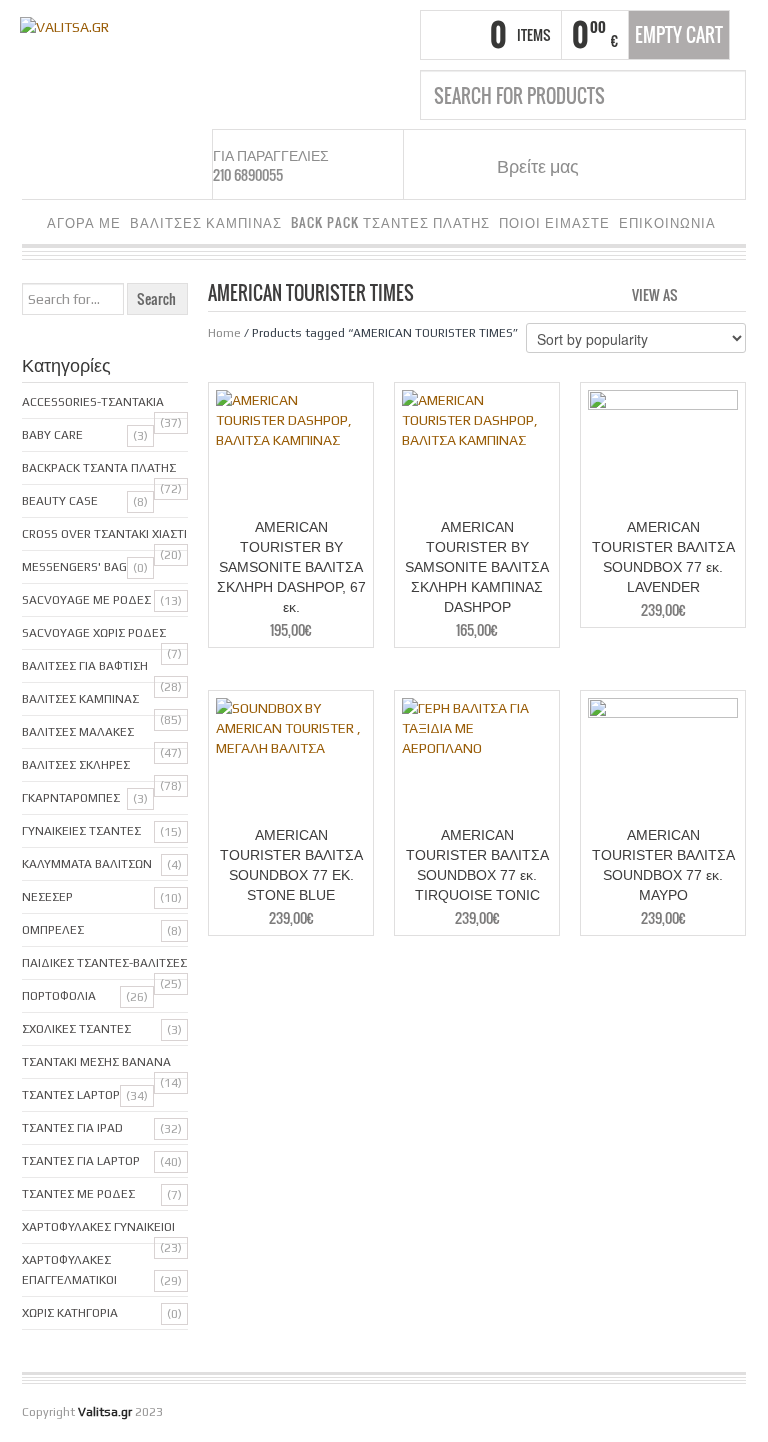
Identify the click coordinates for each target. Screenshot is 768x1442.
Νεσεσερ (47, 897)
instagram (643, 165)
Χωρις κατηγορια (70, 1313)
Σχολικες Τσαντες (76, 1029)
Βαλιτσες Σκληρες (76, 765)
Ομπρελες (53, 930)
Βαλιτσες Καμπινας (80, 699)
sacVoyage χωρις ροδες (94, 633)
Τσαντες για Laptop (81, 1161)
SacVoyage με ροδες (86, 600)
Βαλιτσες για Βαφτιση (85, 666)
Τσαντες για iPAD (72, 1128)
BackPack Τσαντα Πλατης (99, 468)
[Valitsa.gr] (64, 25)
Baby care (52, 435)
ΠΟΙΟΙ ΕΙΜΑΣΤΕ (554, 222)
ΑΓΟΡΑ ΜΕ (84, 222)
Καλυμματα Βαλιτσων (87, 864)
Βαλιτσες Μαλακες (78, 732)
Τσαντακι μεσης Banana (96, 1062)
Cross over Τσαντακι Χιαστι (104, 534)
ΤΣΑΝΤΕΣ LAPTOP (71, 1095)
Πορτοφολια (59, 996)
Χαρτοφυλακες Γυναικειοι (98, 1227)
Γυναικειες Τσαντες (81, 831)
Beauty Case (60, 501)
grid (698, 293)
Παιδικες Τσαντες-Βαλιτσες (104, 963)
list (732, 293)
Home (224, 333)
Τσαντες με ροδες (78, 1194)
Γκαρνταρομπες (71, 798)
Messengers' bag (74, 567)
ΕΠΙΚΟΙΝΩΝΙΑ (667, 222)
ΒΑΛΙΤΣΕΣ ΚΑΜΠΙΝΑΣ (206, 222)
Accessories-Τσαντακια (93, 402)
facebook (618, 165)
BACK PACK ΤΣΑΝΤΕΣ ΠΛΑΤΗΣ (390, 222)
